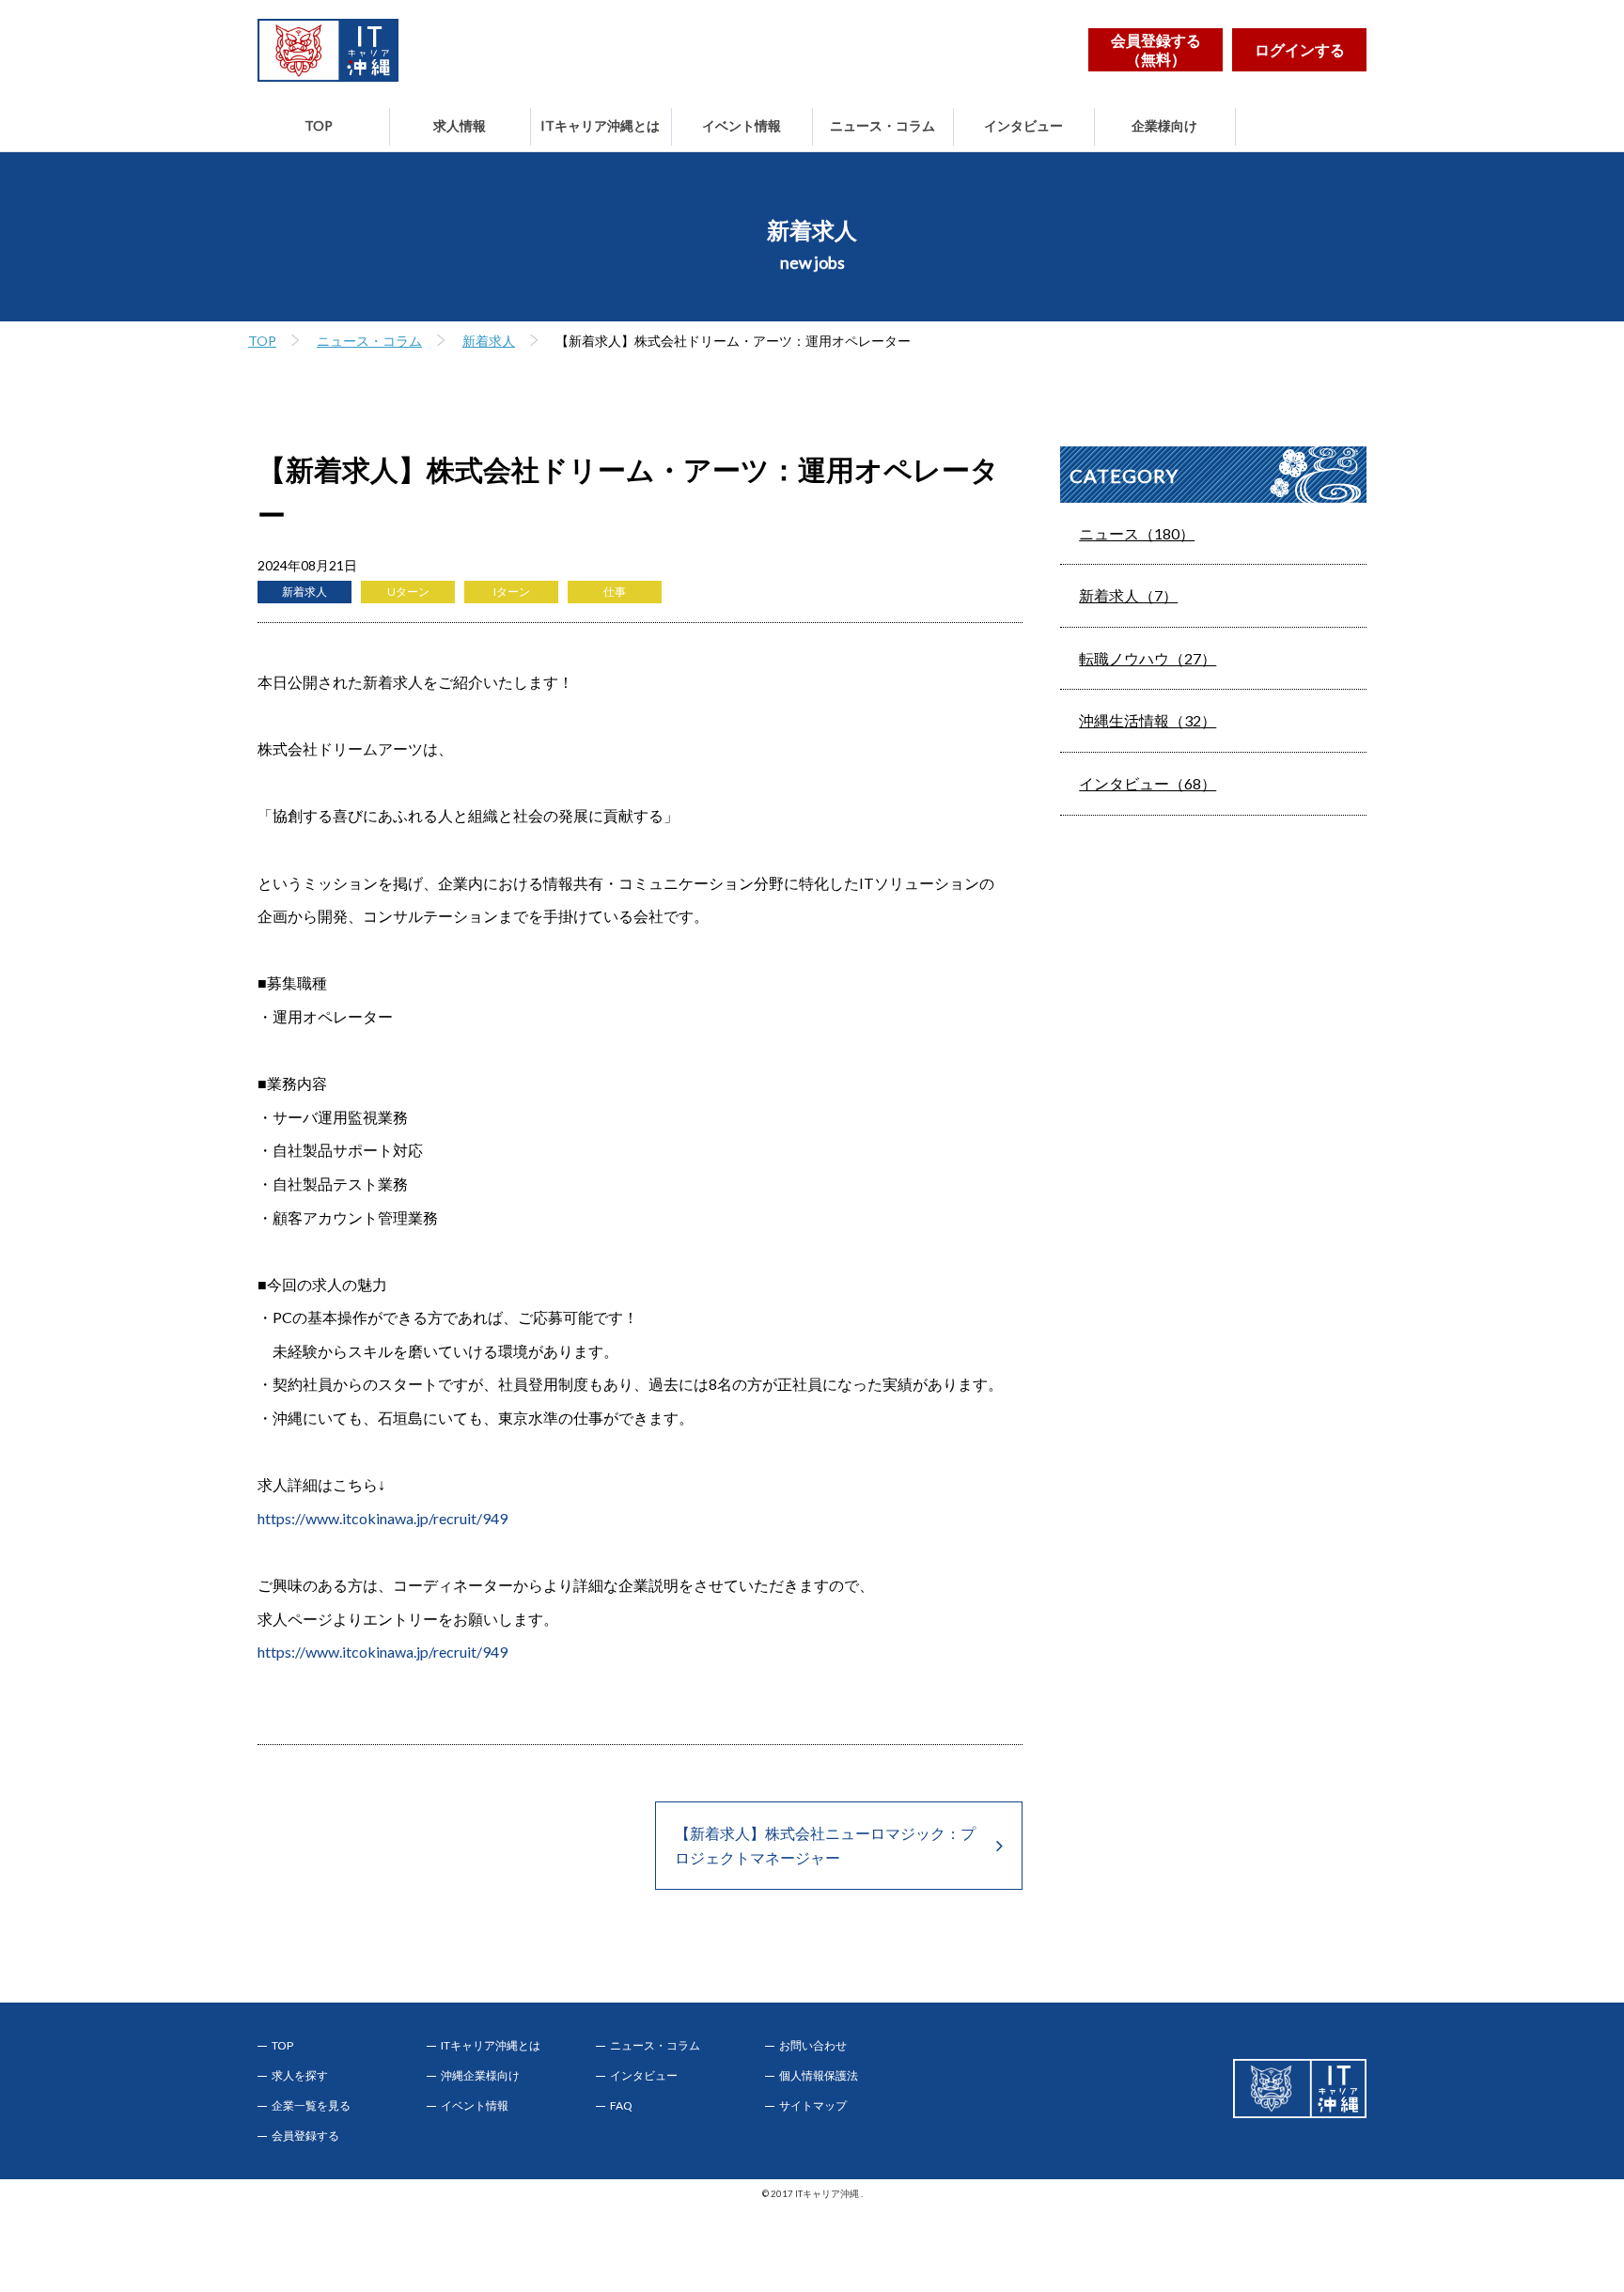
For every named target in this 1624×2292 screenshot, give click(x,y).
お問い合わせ (813, 2046)
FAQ (621, 2106)
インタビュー (1023, 125)
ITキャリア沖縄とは (600, 125)
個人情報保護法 (819, 2076)
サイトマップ (813, 2106)
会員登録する (305, 2136)
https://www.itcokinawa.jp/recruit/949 (383, 1518)
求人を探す (300, 2076)
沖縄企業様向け (480, 2076)
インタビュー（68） (1148, 783)
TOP (319, 125)
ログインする (1300, 49)
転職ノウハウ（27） (1148, 658)
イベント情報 (742, 125)
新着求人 (489, 341)
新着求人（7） (1128, 595)
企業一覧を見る (311, 2106)
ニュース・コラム (882, 125)
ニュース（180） (1137, 533)
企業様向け (1164, 125)
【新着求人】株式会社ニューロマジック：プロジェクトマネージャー (825, 1845)
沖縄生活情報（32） (1148, 720)
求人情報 (460, 125)
